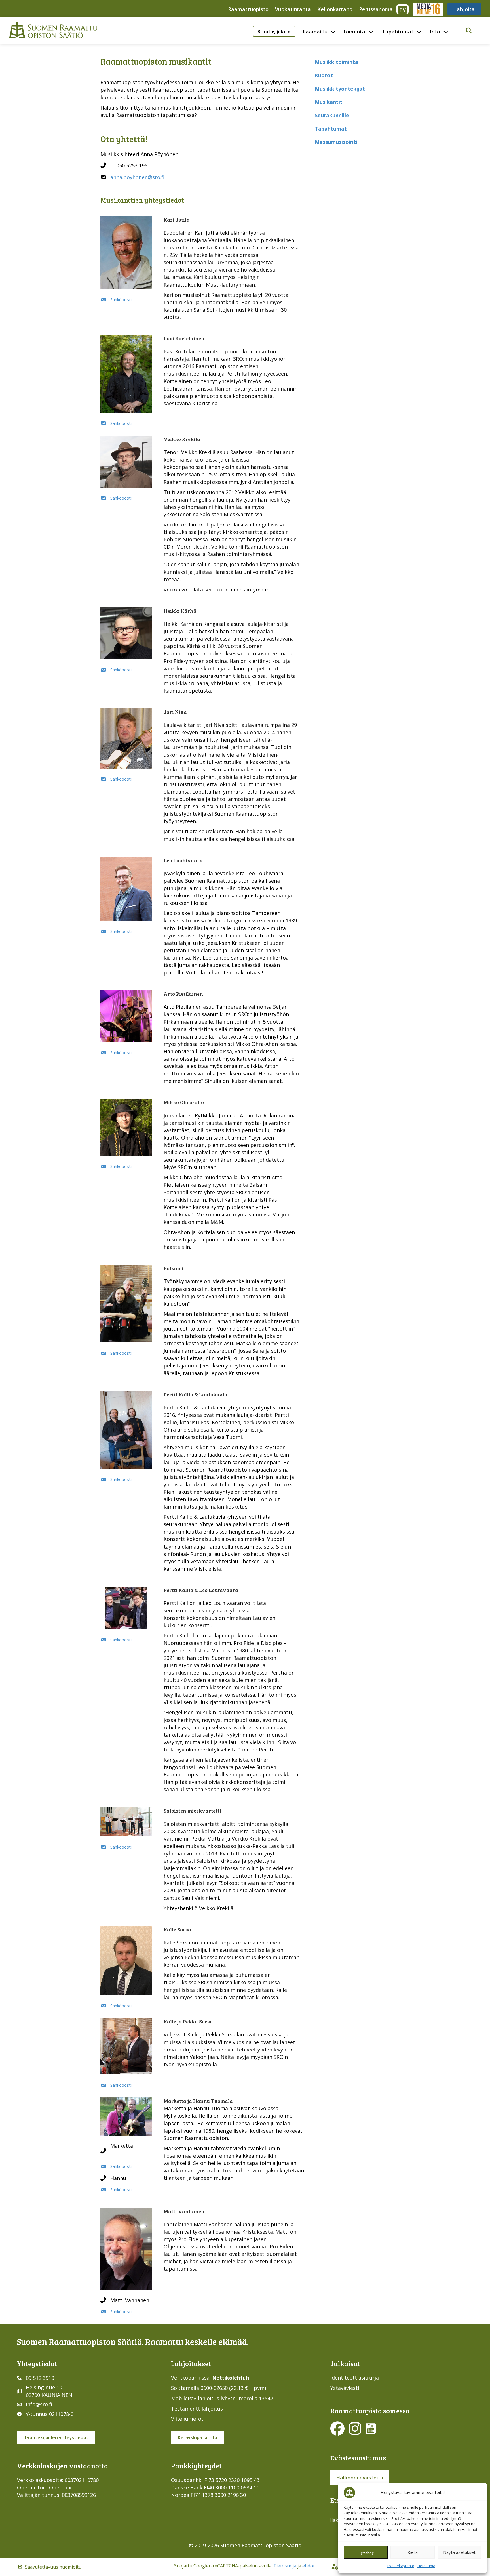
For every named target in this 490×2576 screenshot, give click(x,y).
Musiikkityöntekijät (340, 89)
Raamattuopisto (248, 9)
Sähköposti (121, 299)
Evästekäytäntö (401, 2566)
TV (403, 10)
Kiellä (413, 2552)
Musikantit (329, 102)
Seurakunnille (332, 115)
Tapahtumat (398, 32)
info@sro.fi (39, 2404)
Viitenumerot (187, 2419)
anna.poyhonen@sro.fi (137, 177)
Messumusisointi (336, 142)
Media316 (427, 9)
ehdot (309, 2566)
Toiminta (354, 32)
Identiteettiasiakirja (355, 2378)
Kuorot (324, 75)
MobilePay (184, 2398)
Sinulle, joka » (274, 31)
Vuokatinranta (293, 9)
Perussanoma (376, 9)
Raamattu (315, 32)
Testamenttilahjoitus (197, 2409)
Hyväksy (366, 2552)
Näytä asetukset (459, 2552)
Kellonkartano (335, 9)
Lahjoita (464, 9)
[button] (469, 31)
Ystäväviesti (345, 2388)
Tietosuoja (426, 2566)
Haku (335, 2520)
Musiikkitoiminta (336, 62)
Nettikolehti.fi (231, 2378)
